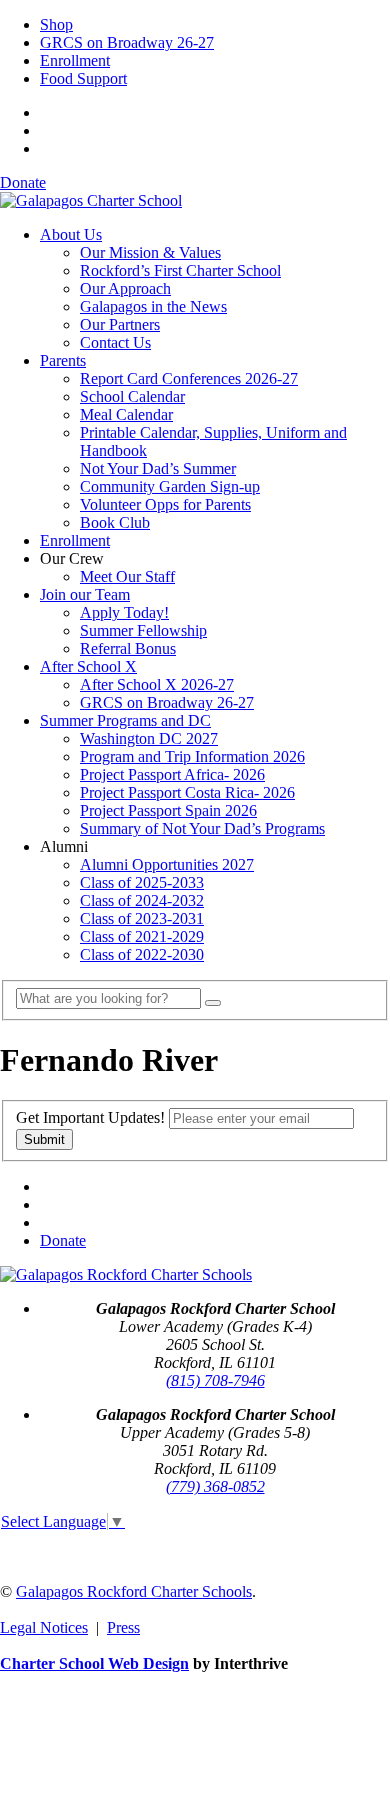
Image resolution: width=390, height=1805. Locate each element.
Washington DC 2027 (149, 738)
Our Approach (125, 288)
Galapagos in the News (153, 306)
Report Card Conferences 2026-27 (189, 378)
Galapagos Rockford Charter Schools (134, 1591)
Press (123, 1627)
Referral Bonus (128, 648)
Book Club (115, 522)
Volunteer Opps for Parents (165, 504)
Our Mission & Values (150, 252)
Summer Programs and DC (125, 720)
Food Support (83, 78)
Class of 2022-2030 (142, 954)
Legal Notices (44, 1627)
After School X (88, 666)
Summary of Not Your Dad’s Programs (202, 828)
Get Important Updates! (90, 1117)
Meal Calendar (126, 414)
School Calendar (132, 396)
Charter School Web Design (94, 1663)
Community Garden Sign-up (170, 486)
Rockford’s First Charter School (180, 270)
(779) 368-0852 (215, 1486)
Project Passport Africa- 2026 (172, 774)
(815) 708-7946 (215, 1380)
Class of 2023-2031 (142, 918)
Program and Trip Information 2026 (192, 756)
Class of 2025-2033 (142, 882)
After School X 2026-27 (157, 684)
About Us (71, 234)
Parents (63, 360)
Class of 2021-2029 (142, 936)
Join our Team (85, 594)
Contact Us (115, 342)
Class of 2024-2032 (142, 900)
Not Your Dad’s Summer (158, 468)
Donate (23, 182)
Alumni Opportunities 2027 (167, 864)
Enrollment (75, 60)
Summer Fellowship (143, 630)
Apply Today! (124, 612)
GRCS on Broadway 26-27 (127, 42)
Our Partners (120, 324)
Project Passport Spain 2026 (168, 810)
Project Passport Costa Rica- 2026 (187, 792)
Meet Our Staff (127, 576)
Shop (56, 24)
